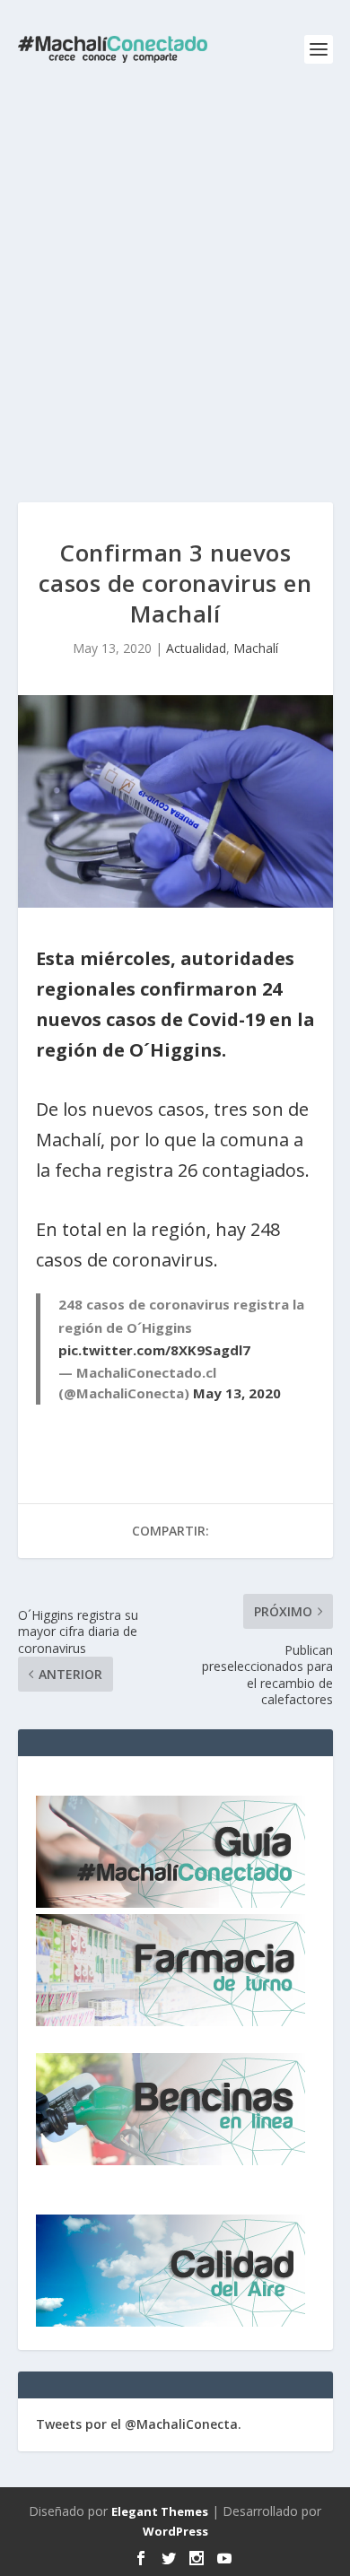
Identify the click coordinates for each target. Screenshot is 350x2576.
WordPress (175, 2531)
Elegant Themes (160, 2511)
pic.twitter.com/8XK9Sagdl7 (154, 1350)
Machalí (256, 648)
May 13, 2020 (237, 1393)
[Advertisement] (175, 283)
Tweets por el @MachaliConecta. (139, 2424)
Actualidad (196, 648)
